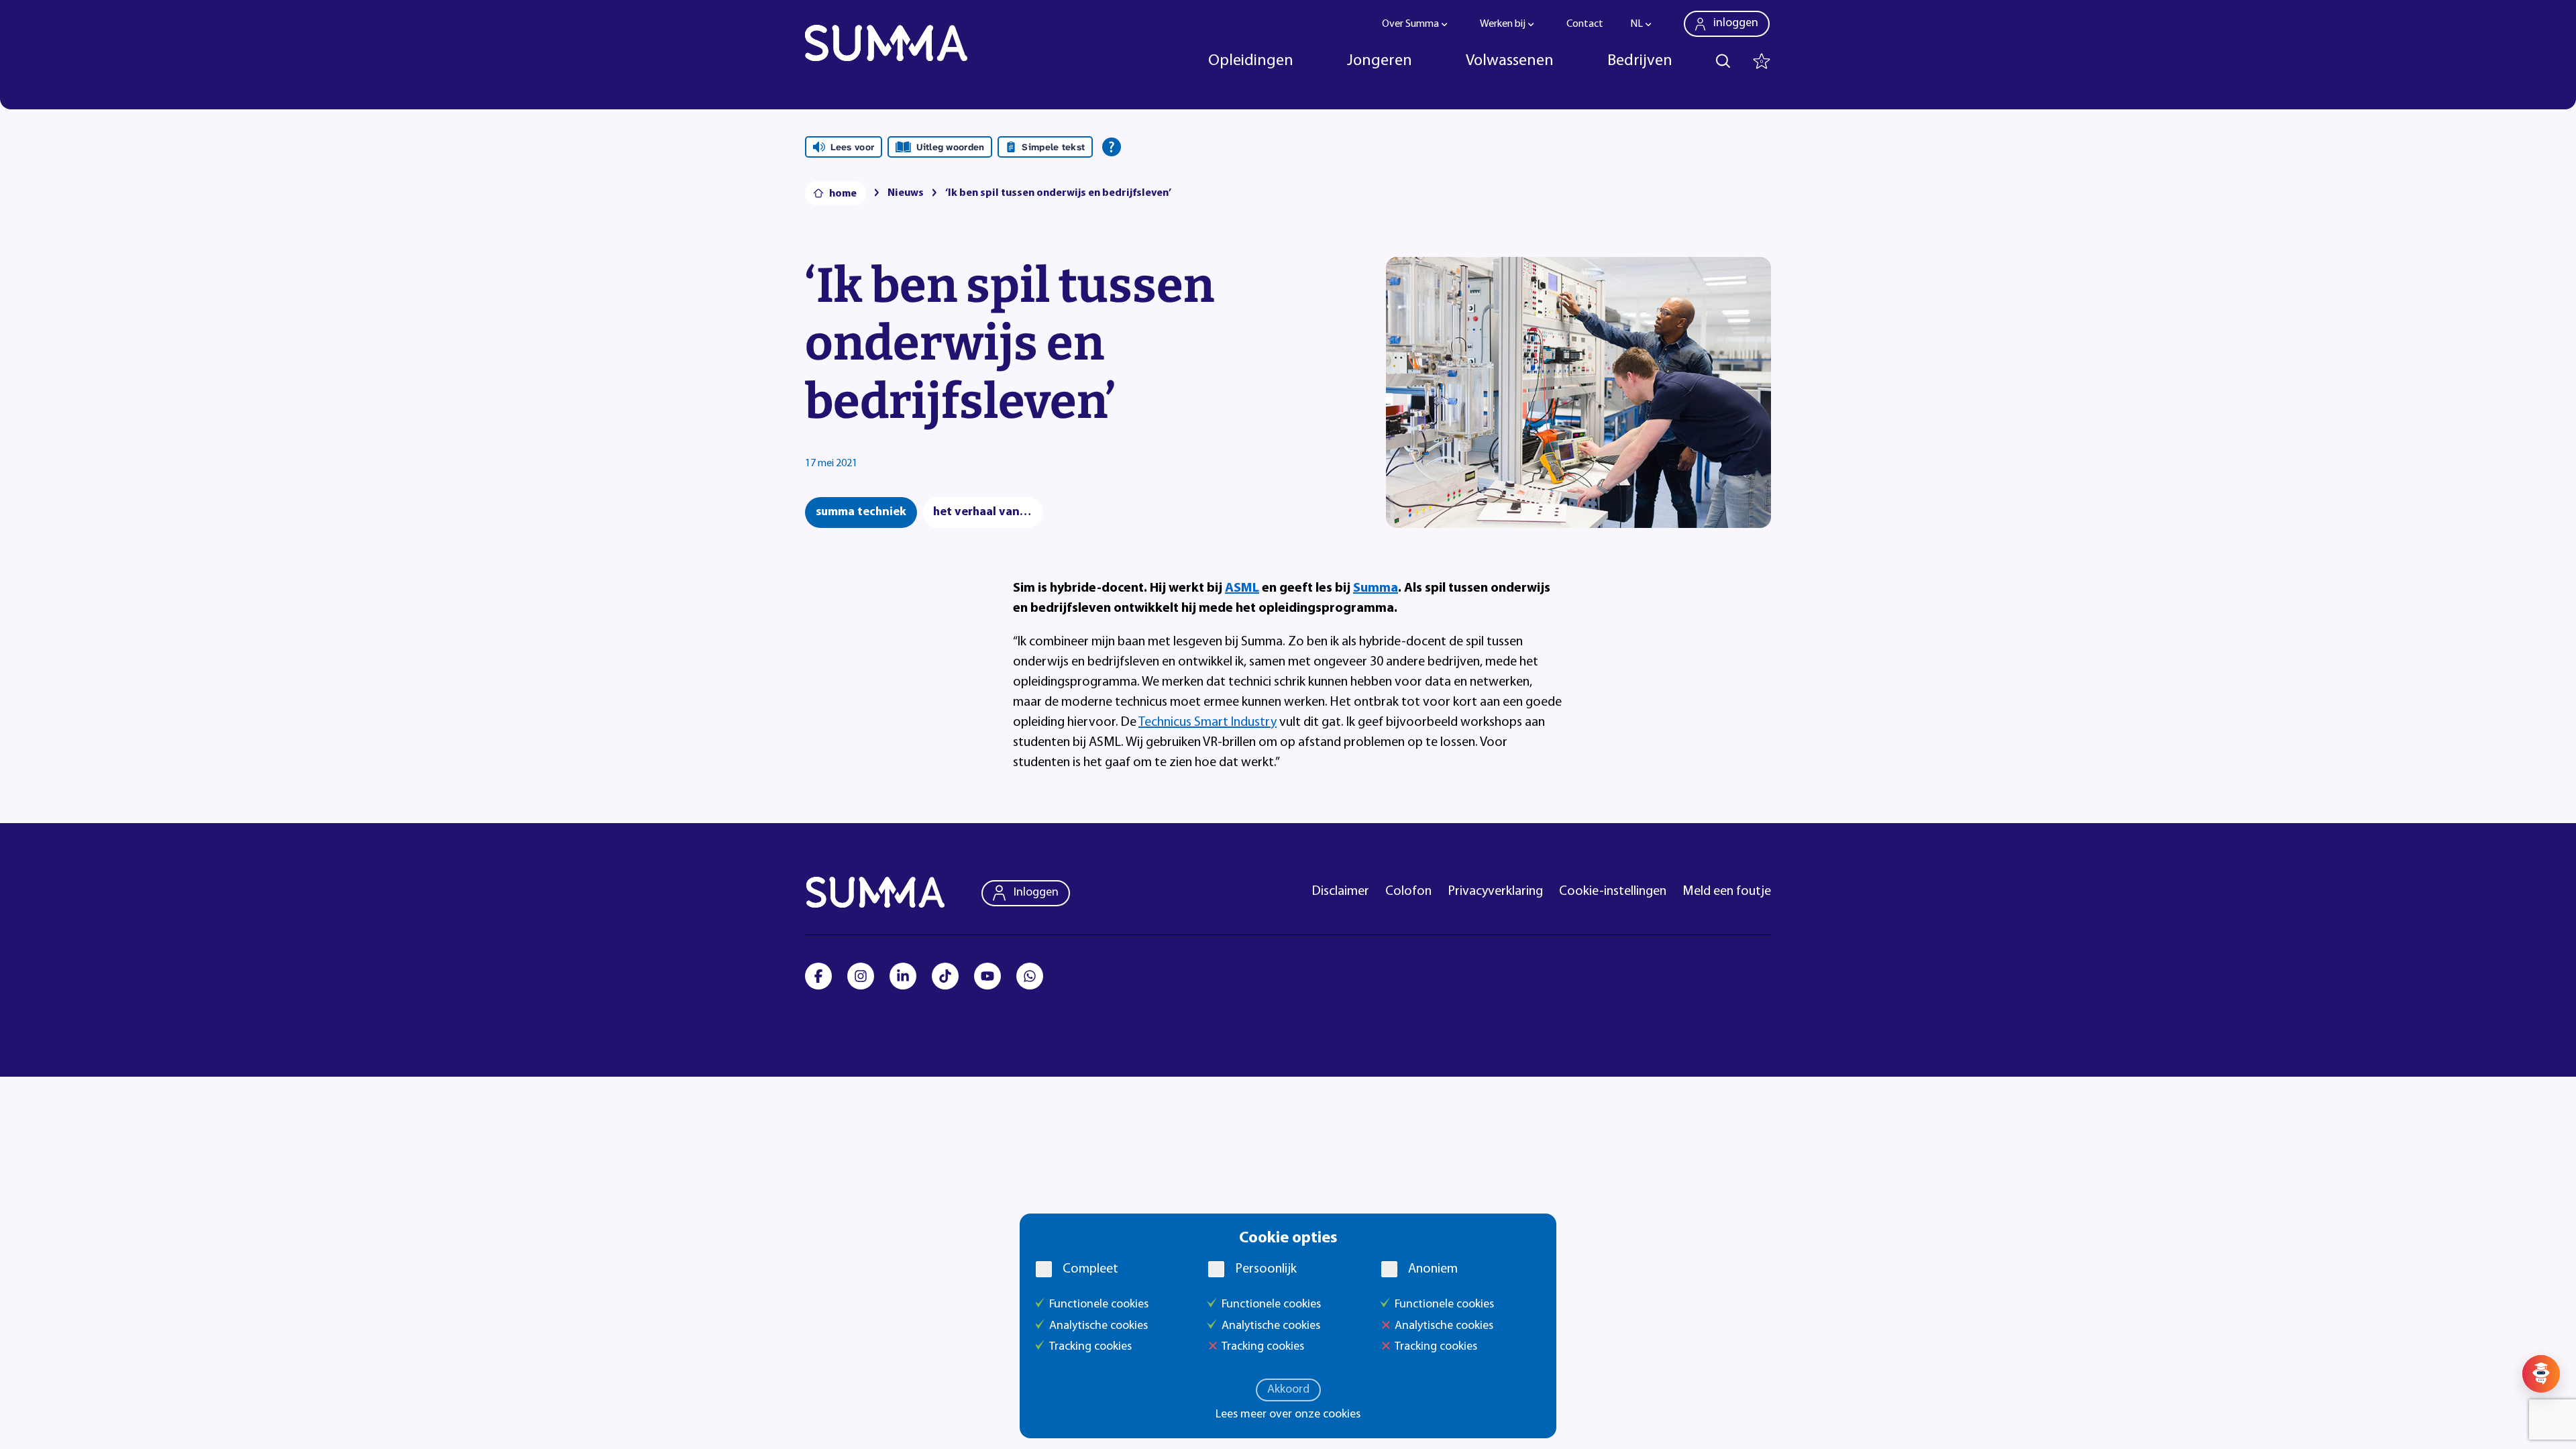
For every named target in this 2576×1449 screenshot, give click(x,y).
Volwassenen (1510, 61)
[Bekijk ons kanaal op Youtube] (987, 976)
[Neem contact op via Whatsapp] (1030, 976)
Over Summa (1410, 24)
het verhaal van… (982, 513)
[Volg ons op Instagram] (861, 976)
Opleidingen (1251, 61)
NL (1636, 24)
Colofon (1408, 892)
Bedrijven (1640, 61)
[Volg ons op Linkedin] (903, 976)
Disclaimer (1341, 892)
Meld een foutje (1727, 892)
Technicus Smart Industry (1207, 722)
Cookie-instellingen (1613, 892)
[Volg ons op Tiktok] (945, 976)
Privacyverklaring (1495, 892)
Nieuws (906, 193)
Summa (1376, 588)
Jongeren (1380, 61)
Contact (1585, 24)
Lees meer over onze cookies (1288, 1415)
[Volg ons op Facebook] (818, 976)
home (843, 194)
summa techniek (861, 513)
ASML (1242, 588)
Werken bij (1503, 24)
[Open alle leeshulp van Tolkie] (1112, 147)
